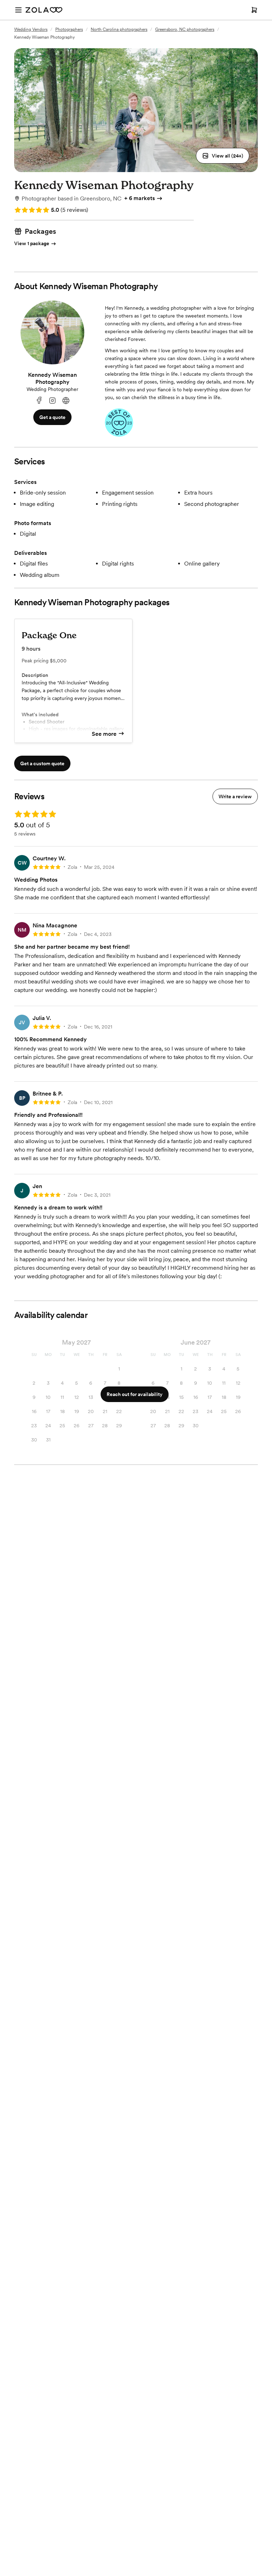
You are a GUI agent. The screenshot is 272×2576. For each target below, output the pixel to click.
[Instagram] (52, 401)
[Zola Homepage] (44, 10)
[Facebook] (39, 401)
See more (104, 734)
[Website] (66, 401)
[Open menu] (18, 10)
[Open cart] (254, 10)
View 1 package (32, 243)
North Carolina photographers (119, 29)
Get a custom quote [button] (42, 763)
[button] (223, 156)
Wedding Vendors (31, 29)
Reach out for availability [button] (135, 1394)
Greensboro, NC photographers (185, 29)
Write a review (235, 796)
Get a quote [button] (52, 417)
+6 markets (140, 198)
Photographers (69, 29)
